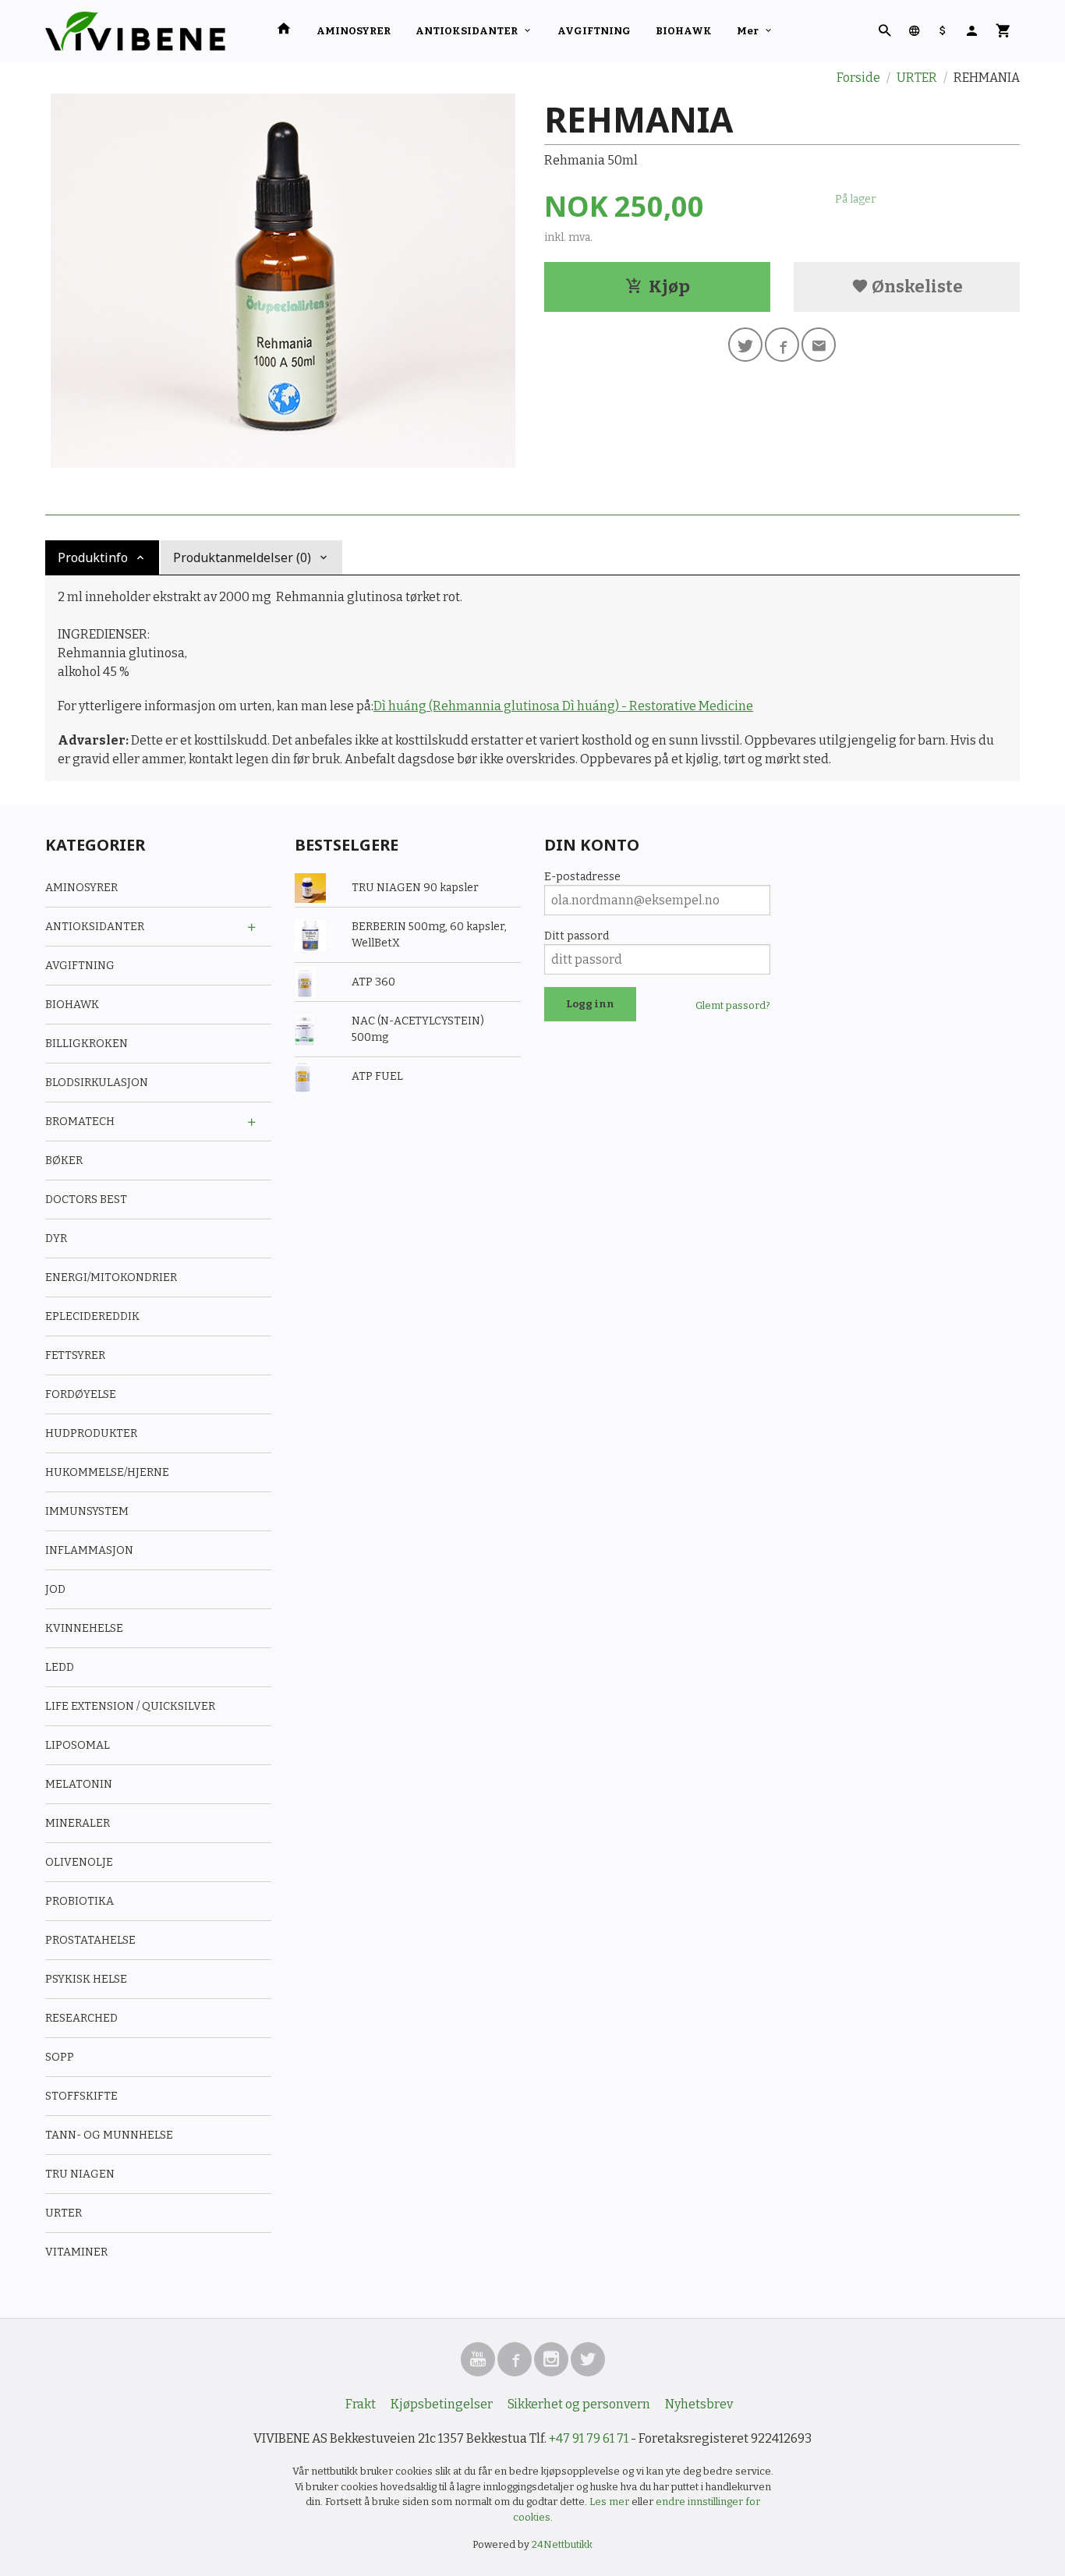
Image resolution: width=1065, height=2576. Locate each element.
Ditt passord (577, 936)
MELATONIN (79, 1784)
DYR (56, 1238)
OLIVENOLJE (79, 1862)
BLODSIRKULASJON (97, 1083)
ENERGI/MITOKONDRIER (111, 1277)
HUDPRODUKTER (91, 1433)
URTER (64, 2213)
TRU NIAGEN (80, 2174)
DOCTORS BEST (86, 1200)
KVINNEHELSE (84, 1628)
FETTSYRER (75, 1355)
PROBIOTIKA (80, 1901)
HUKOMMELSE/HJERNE (107, 1472)
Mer (748, 31)
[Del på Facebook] (782, 345)
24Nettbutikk (562, 2544)
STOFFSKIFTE (81, 2096)
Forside (858, 78)
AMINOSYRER (354, 31)
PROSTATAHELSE (90, 1940)
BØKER (64, 1161)
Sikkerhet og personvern (579, 2404)
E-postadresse (582, 877)
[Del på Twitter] (745, 345)
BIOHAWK (684, 31)
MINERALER (78, 1823)
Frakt (361, 2404)
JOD (55, 1589)
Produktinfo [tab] (93, 557)
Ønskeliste (916, 287)
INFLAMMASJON (89, 1550)
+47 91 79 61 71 (589, 2438)
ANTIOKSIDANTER (467, 31)
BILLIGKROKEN (87, 1044)
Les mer (610, 2502)
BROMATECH (80, 1122)
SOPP (60, 2057)
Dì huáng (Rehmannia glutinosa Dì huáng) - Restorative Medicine (563, 706)
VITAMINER (76, 2252)
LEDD (60, 1667)
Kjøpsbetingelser (442, 2404)
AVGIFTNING (594, 31)
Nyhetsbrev (699, 2404)
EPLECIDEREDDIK (92, 1316)
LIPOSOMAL (78, 1745)
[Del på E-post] (819, 345)
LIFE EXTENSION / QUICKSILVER (130, 1706)
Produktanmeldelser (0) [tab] (242, 557)
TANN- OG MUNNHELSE (109, 2135)
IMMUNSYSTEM (87, 1511)
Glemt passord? (733, 1005)
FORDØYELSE (81, 1394)
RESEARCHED (81, 2018)
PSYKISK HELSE (86, 1979)
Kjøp (669, 287)
